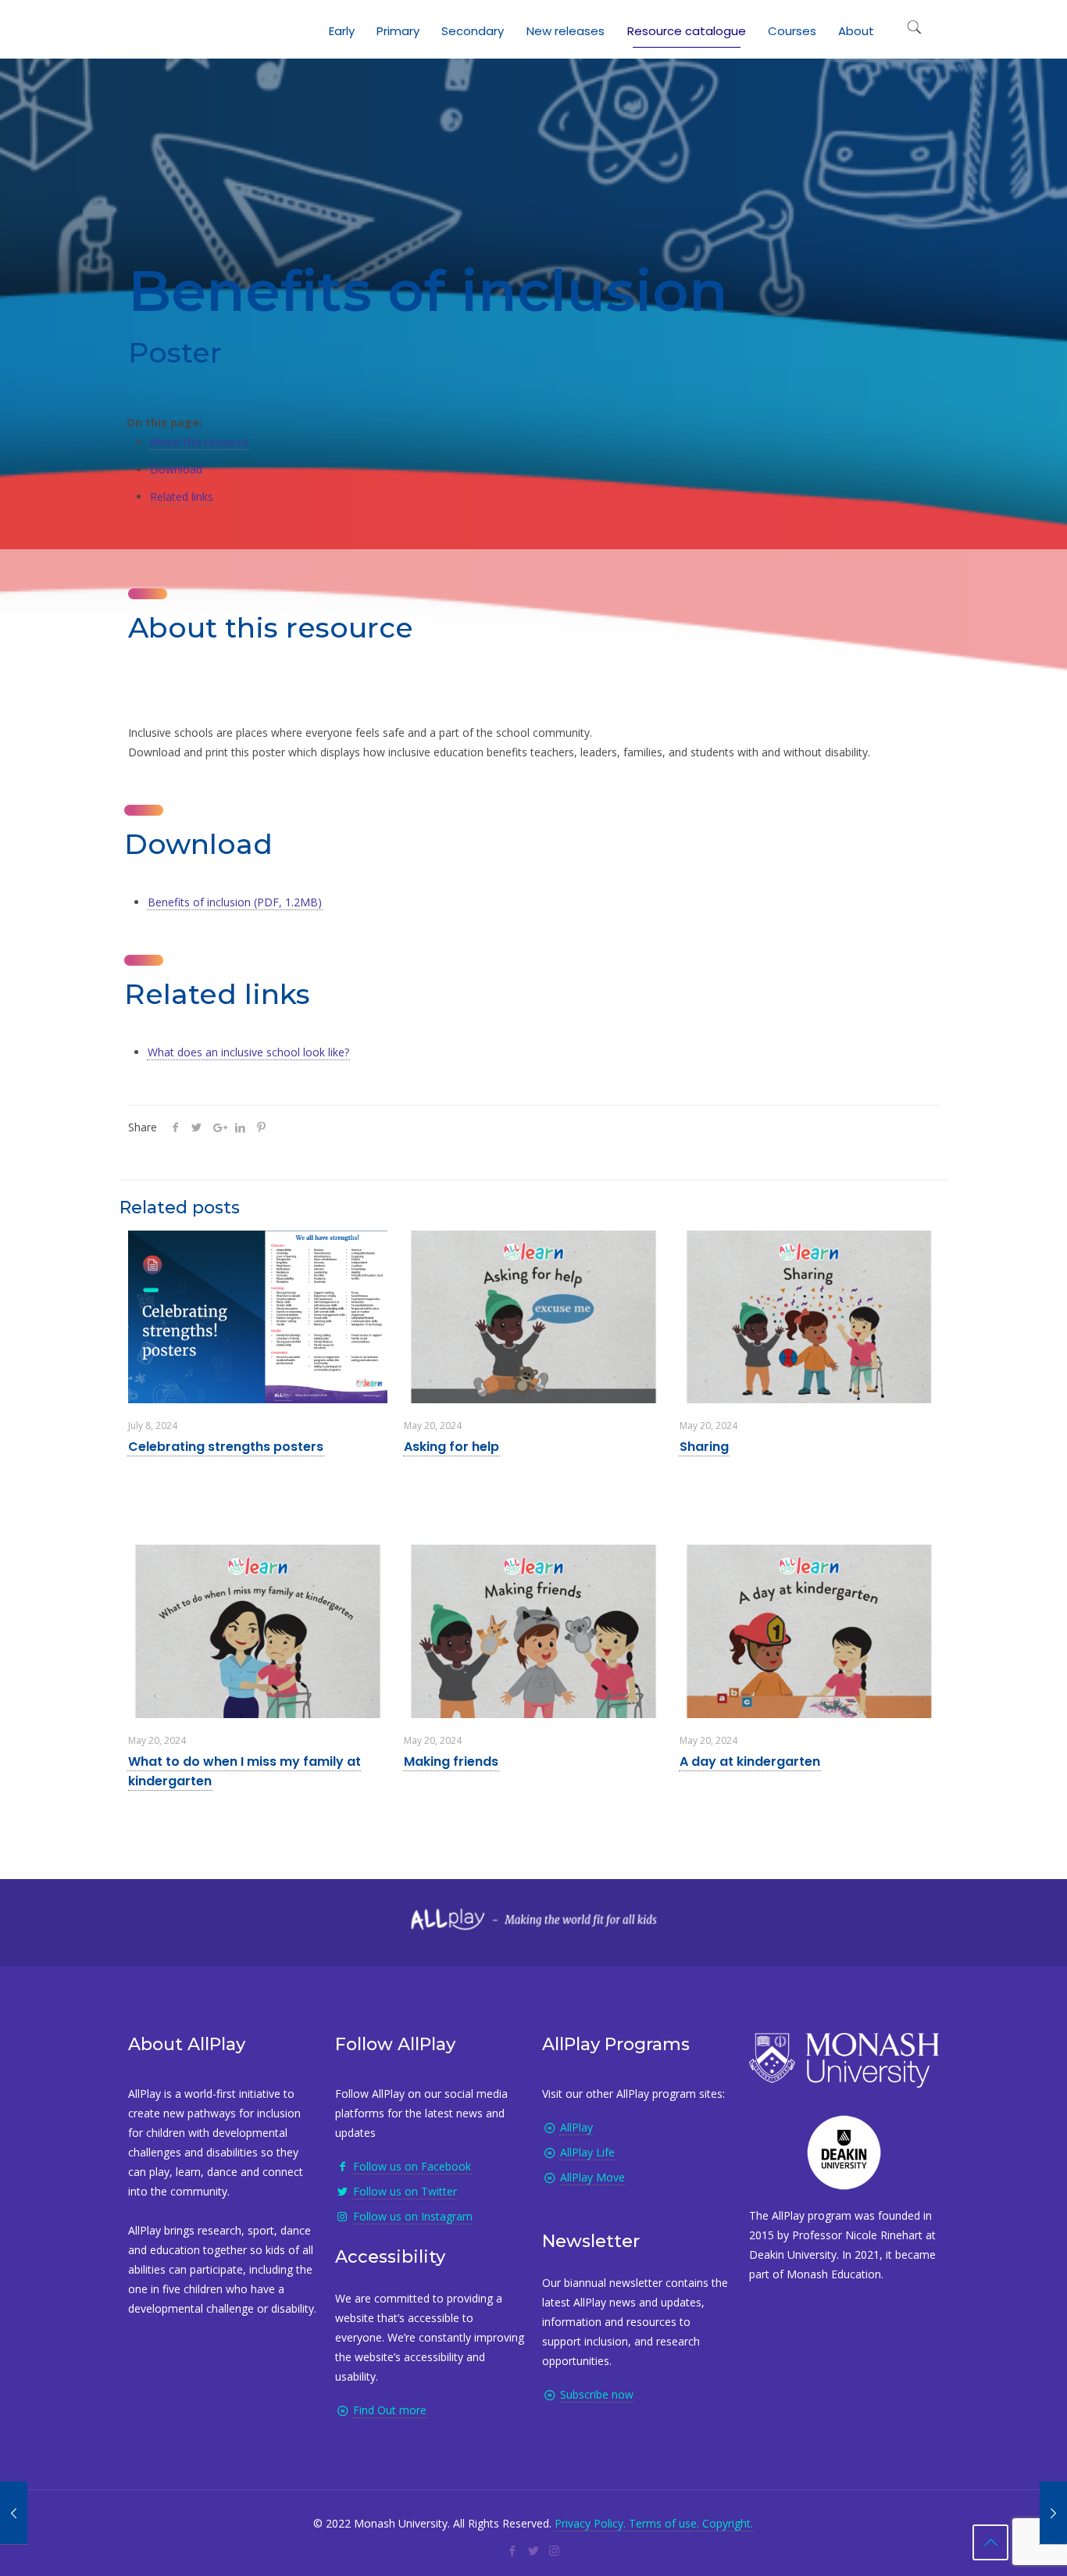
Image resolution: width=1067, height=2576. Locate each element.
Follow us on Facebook (412, 2166)
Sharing (704, 1447)
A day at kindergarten (750, 1761)
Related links (182, 497)
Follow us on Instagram (413, 2216)
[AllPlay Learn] (144, 27)
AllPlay (576, 2127)
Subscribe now (597, 2394)
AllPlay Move (592, 2177)
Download (176, 469)
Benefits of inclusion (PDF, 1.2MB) (235, 902)
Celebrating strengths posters (226, 1447)
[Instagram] (554, 2550)
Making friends (451, 1761)
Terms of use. (664, 2523)
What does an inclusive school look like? (248, 1052)
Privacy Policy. (590, 2523)
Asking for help (451, 1447)
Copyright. (728, 2523)
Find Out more (390, 2410)
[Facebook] (512, 2550)
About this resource (200, 442)
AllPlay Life (587, 2152)
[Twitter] (533, 2550)
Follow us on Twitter (405, 2191)
